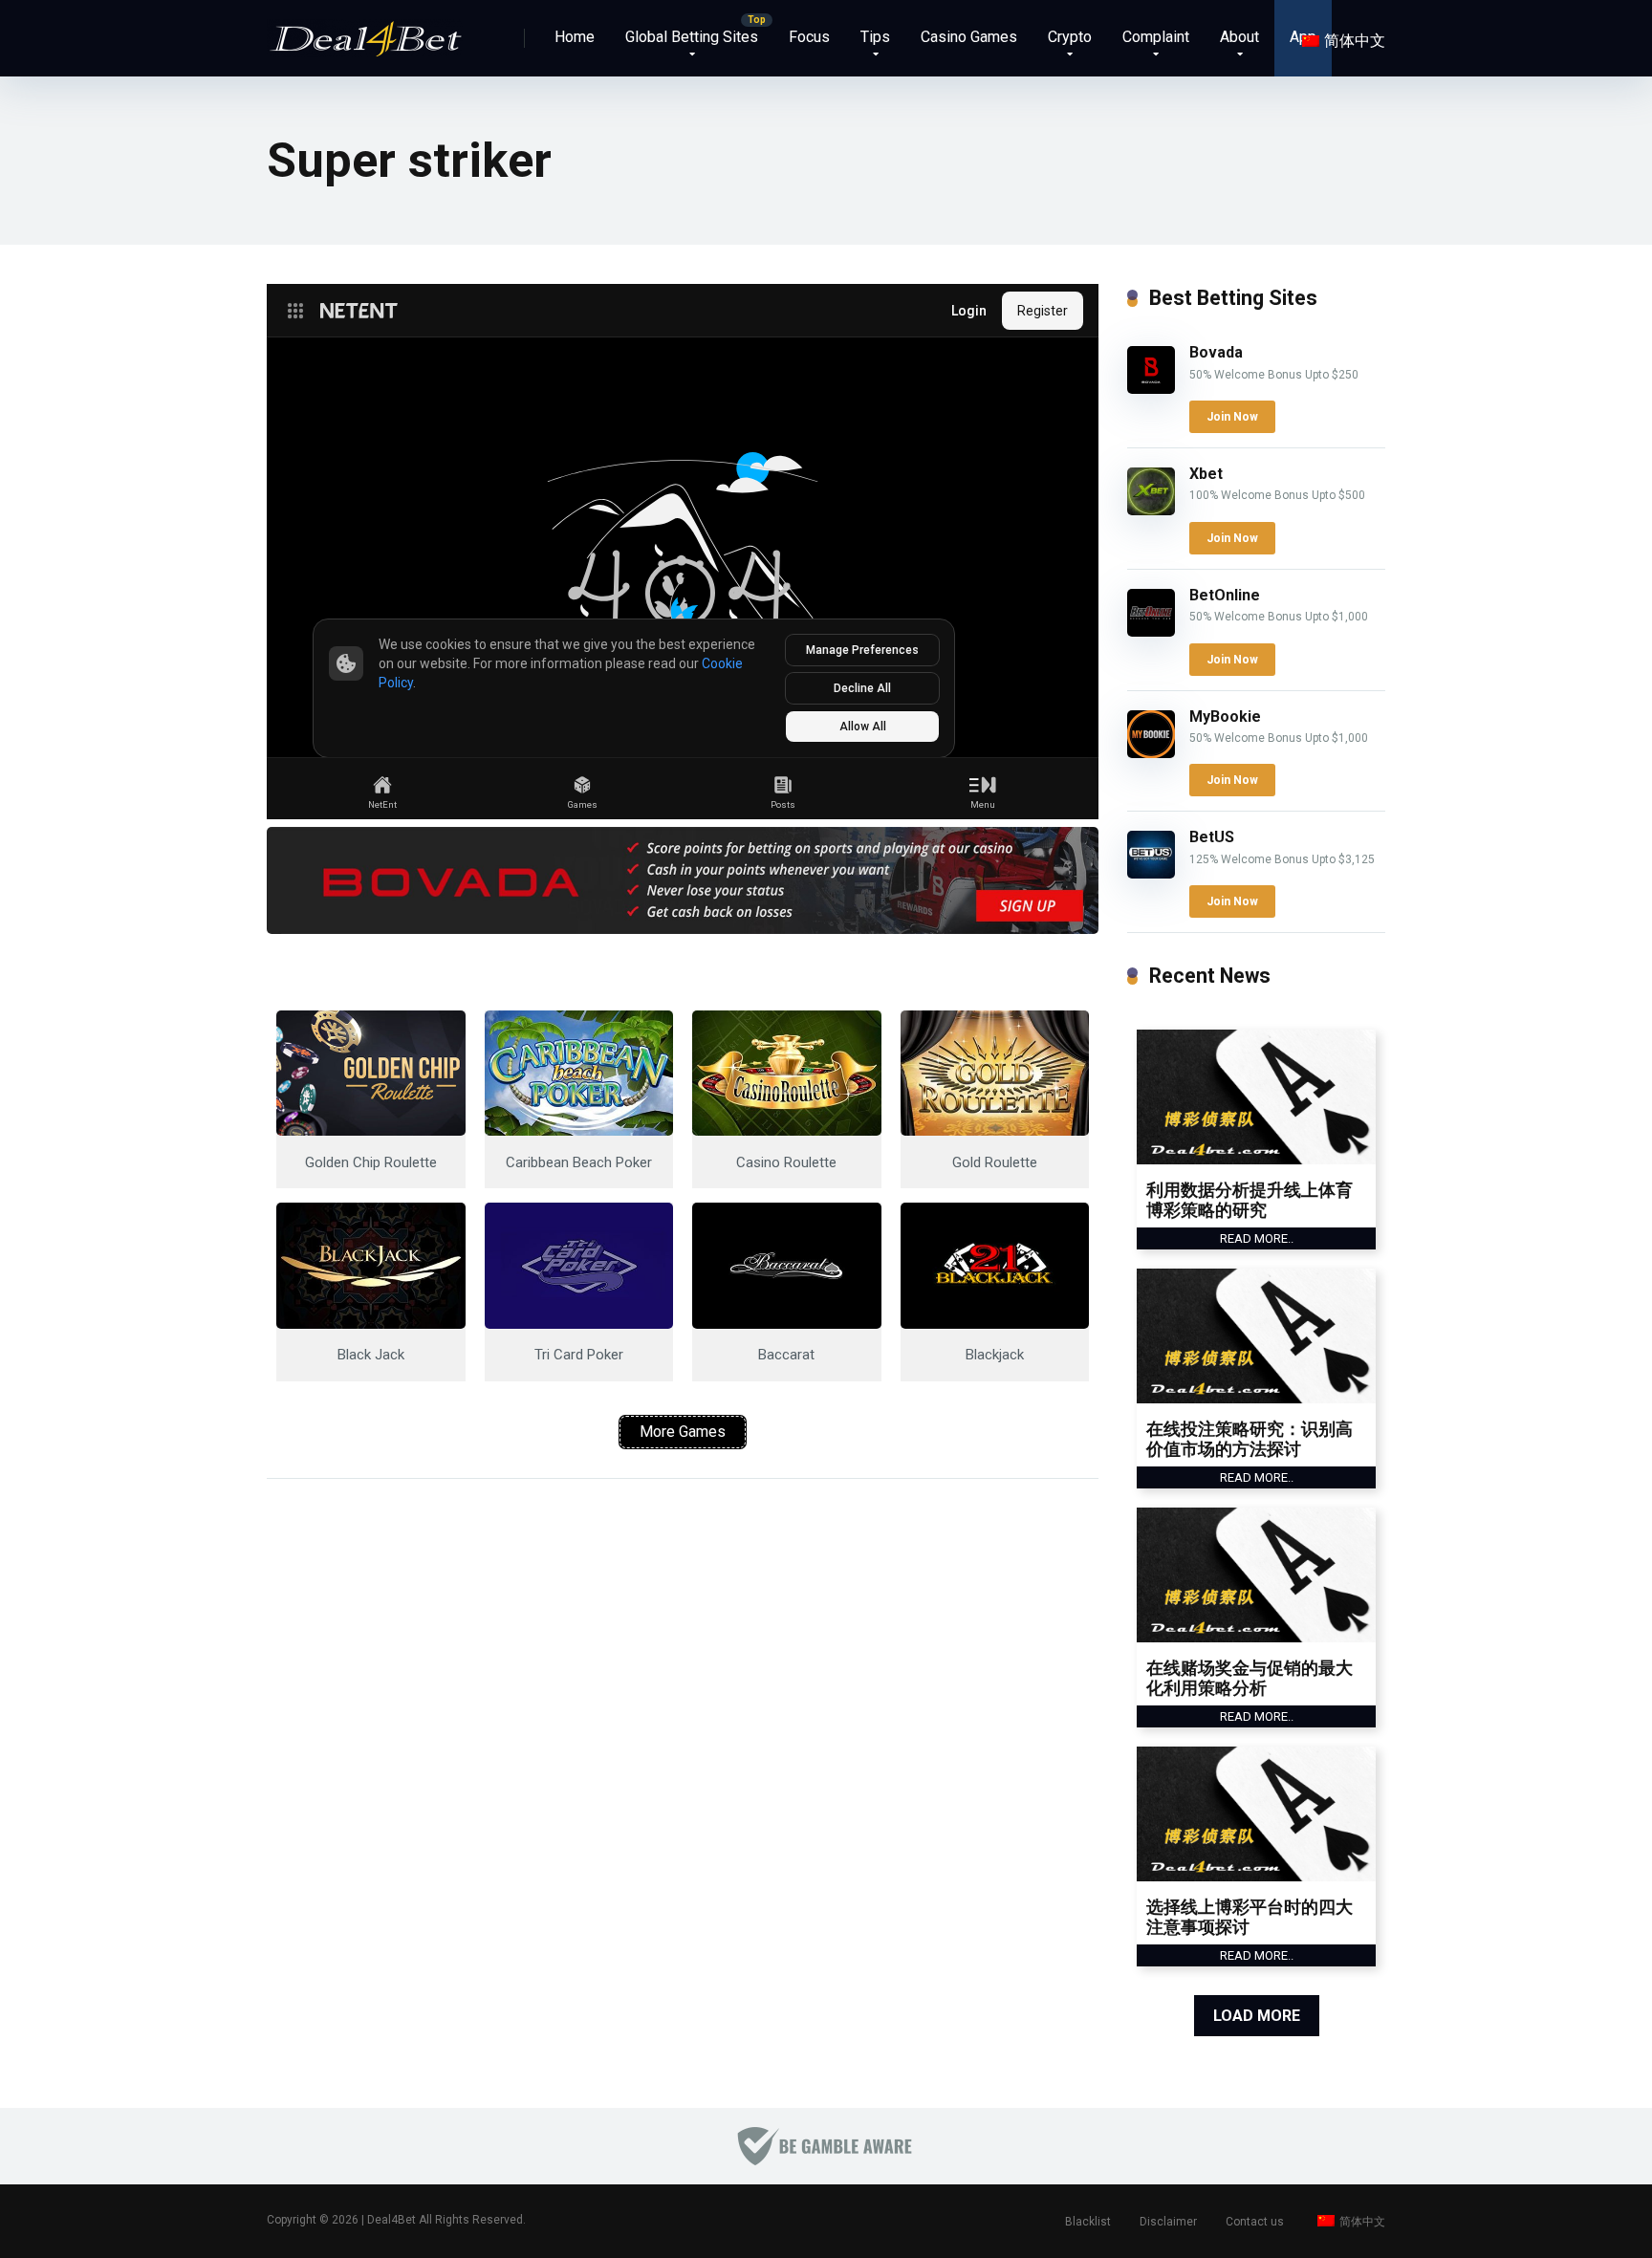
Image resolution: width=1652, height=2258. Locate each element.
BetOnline (1225, 595)
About (1239, 37)
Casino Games (969, 37)
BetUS (1212, 837)
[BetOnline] (1151, 631)
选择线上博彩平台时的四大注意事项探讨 (1250, 1917)
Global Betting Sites (692, 37)
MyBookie (1225, 716)
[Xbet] (1151, 510)
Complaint (1156, 37)
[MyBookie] (1151, 753)
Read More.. (1257, 1238)
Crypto (1070, 37)
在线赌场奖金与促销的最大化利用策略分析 (1250, 1678)
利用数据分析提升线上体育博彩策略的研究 (1250, 1200)
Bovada (1216, 352)
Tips (875, 37)
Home (575, 37)
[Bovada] (1151, 389)
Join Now (1232, 417)
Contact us (1255, 2222)
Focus (809, 37)
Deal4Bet (391, 2220)
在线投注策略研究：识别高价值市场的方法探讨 (1250, 1439)
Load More (1257, 2016)
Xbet (1206, 474)
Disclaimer (1168, 2222)
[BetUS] (1151, 873)
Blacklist (1088, 2222)
